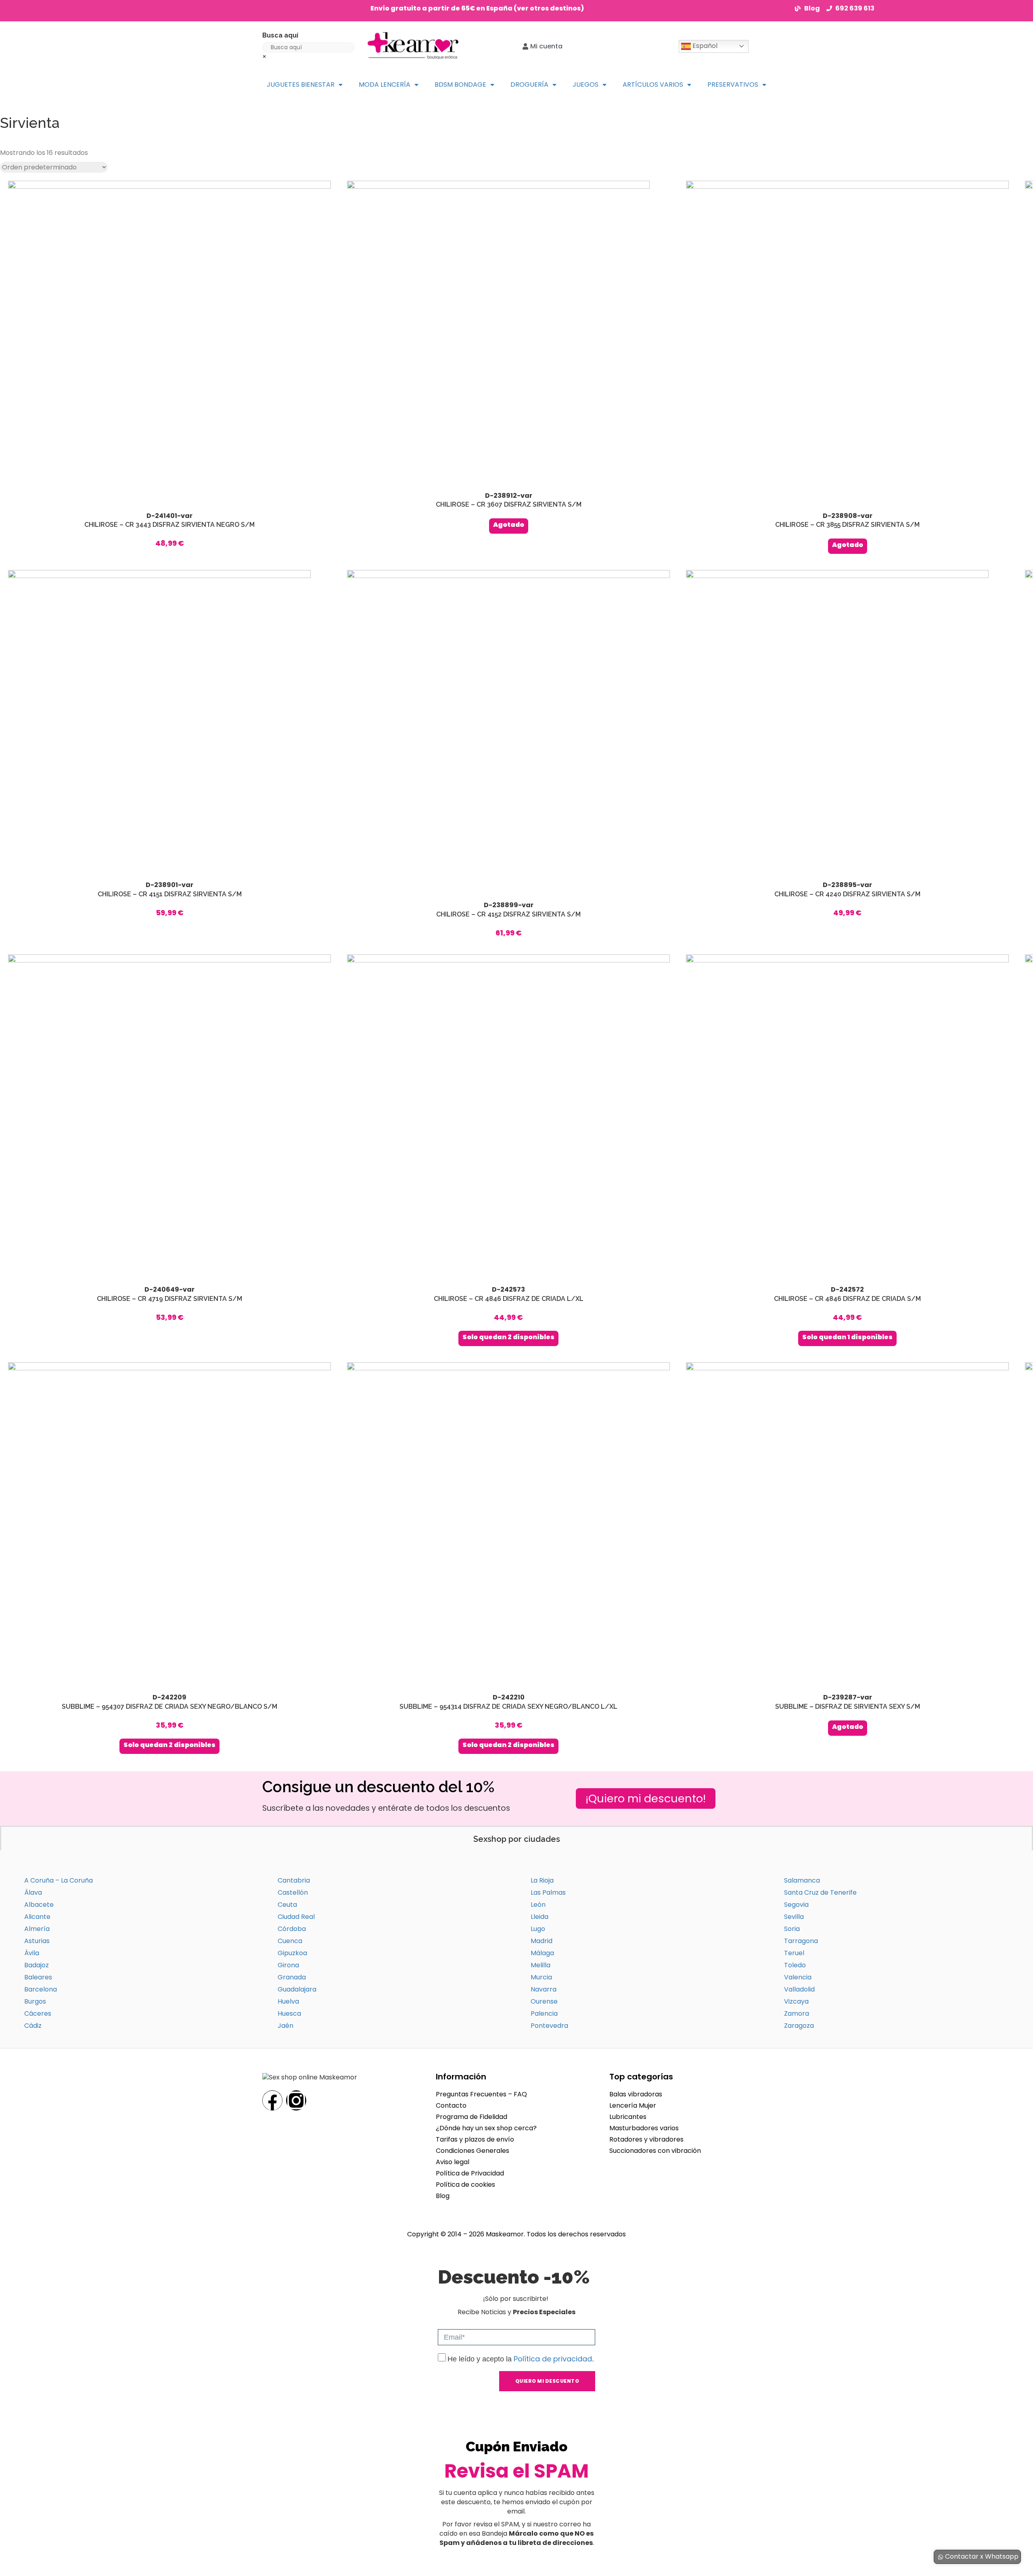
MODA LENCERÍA (385, 85)
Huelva (288, 2001)
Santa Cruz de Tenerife (820, 1892)
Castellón (293, 1892)
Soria (792, 1929)
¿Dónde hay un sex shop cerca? (486, 2128)
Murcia (541, 1977)
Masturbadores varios (644, 2128)
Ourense (544, 2001)
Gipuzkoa (292, 1953)
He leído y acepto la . (521, 2359)
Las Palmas (548, 1892)
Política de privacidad (553, 2359)
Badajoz (37, 1965)
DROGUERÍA (529, 85)
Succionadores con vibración (655, 2151)
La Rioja (542, 1880)
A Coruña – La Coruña (59, 1880)
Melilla (541, 1965)
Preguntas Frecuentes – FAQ (481, 2094)
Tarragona (801, 1941)
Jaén (285, 2026)
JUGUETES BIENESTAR (301, 85)
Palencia (544, 2013)
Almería (37, 1929)
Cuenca (290, 1941)
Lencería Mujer (633, 2105)
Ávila (32, 1953)
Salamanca (802, 1880)
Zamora (797, 2013)
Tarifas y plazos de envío (475, 2139)
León (538, 1905)
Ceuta (287, 1905)
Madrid (542, 1941)
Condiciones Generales (473, 2151)
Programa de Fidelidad (472, 2117)
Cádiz (33, 2026)
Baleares (38, 1977)
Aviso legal (453, 2162)
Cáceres (38, 2013)
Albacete (39, 1905)
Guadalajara (297, 1989)
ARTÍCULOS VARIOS (653, 85)
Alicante (37, 1917)
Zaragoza (799, 2026)
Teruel (794, 1953)
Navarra (544, 1989)
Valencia (798, 1977)
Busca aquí (280, 35)
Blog (443, 2196)
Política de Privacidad (470, 2173)
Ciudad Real (296, 1917)
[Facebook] (272, 2100)
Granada (292, 1977)
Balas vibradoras (636, 2094)
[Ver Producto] (169, 365)
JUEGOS (586, 85)
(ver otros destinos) (549, 8)
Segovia (796, 1905)
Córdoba (292, 1929)
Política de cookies (465, 2185)
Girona (288, 1965)
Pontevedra (549, 2026)
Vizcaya (796, 2001)
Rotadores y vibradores (646, 2139)
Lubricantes (628, 2117)
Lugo (538, 1929)
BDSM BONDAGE (460, 85)
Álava (33, 1892)
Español (704, 46)
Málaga (542, 1953)
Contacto (451, 2105)
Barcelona (41, 1989)
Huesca (289, 2013)
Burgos (35, 2001)
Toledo (795, 1965)
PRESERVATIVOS (733, 85)
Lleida (540, 1917)
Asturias (37, 1941)
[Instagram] (296, 2100)
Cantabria (294, 1880)
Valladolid (799, 1989)
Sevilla (794, 1917)
